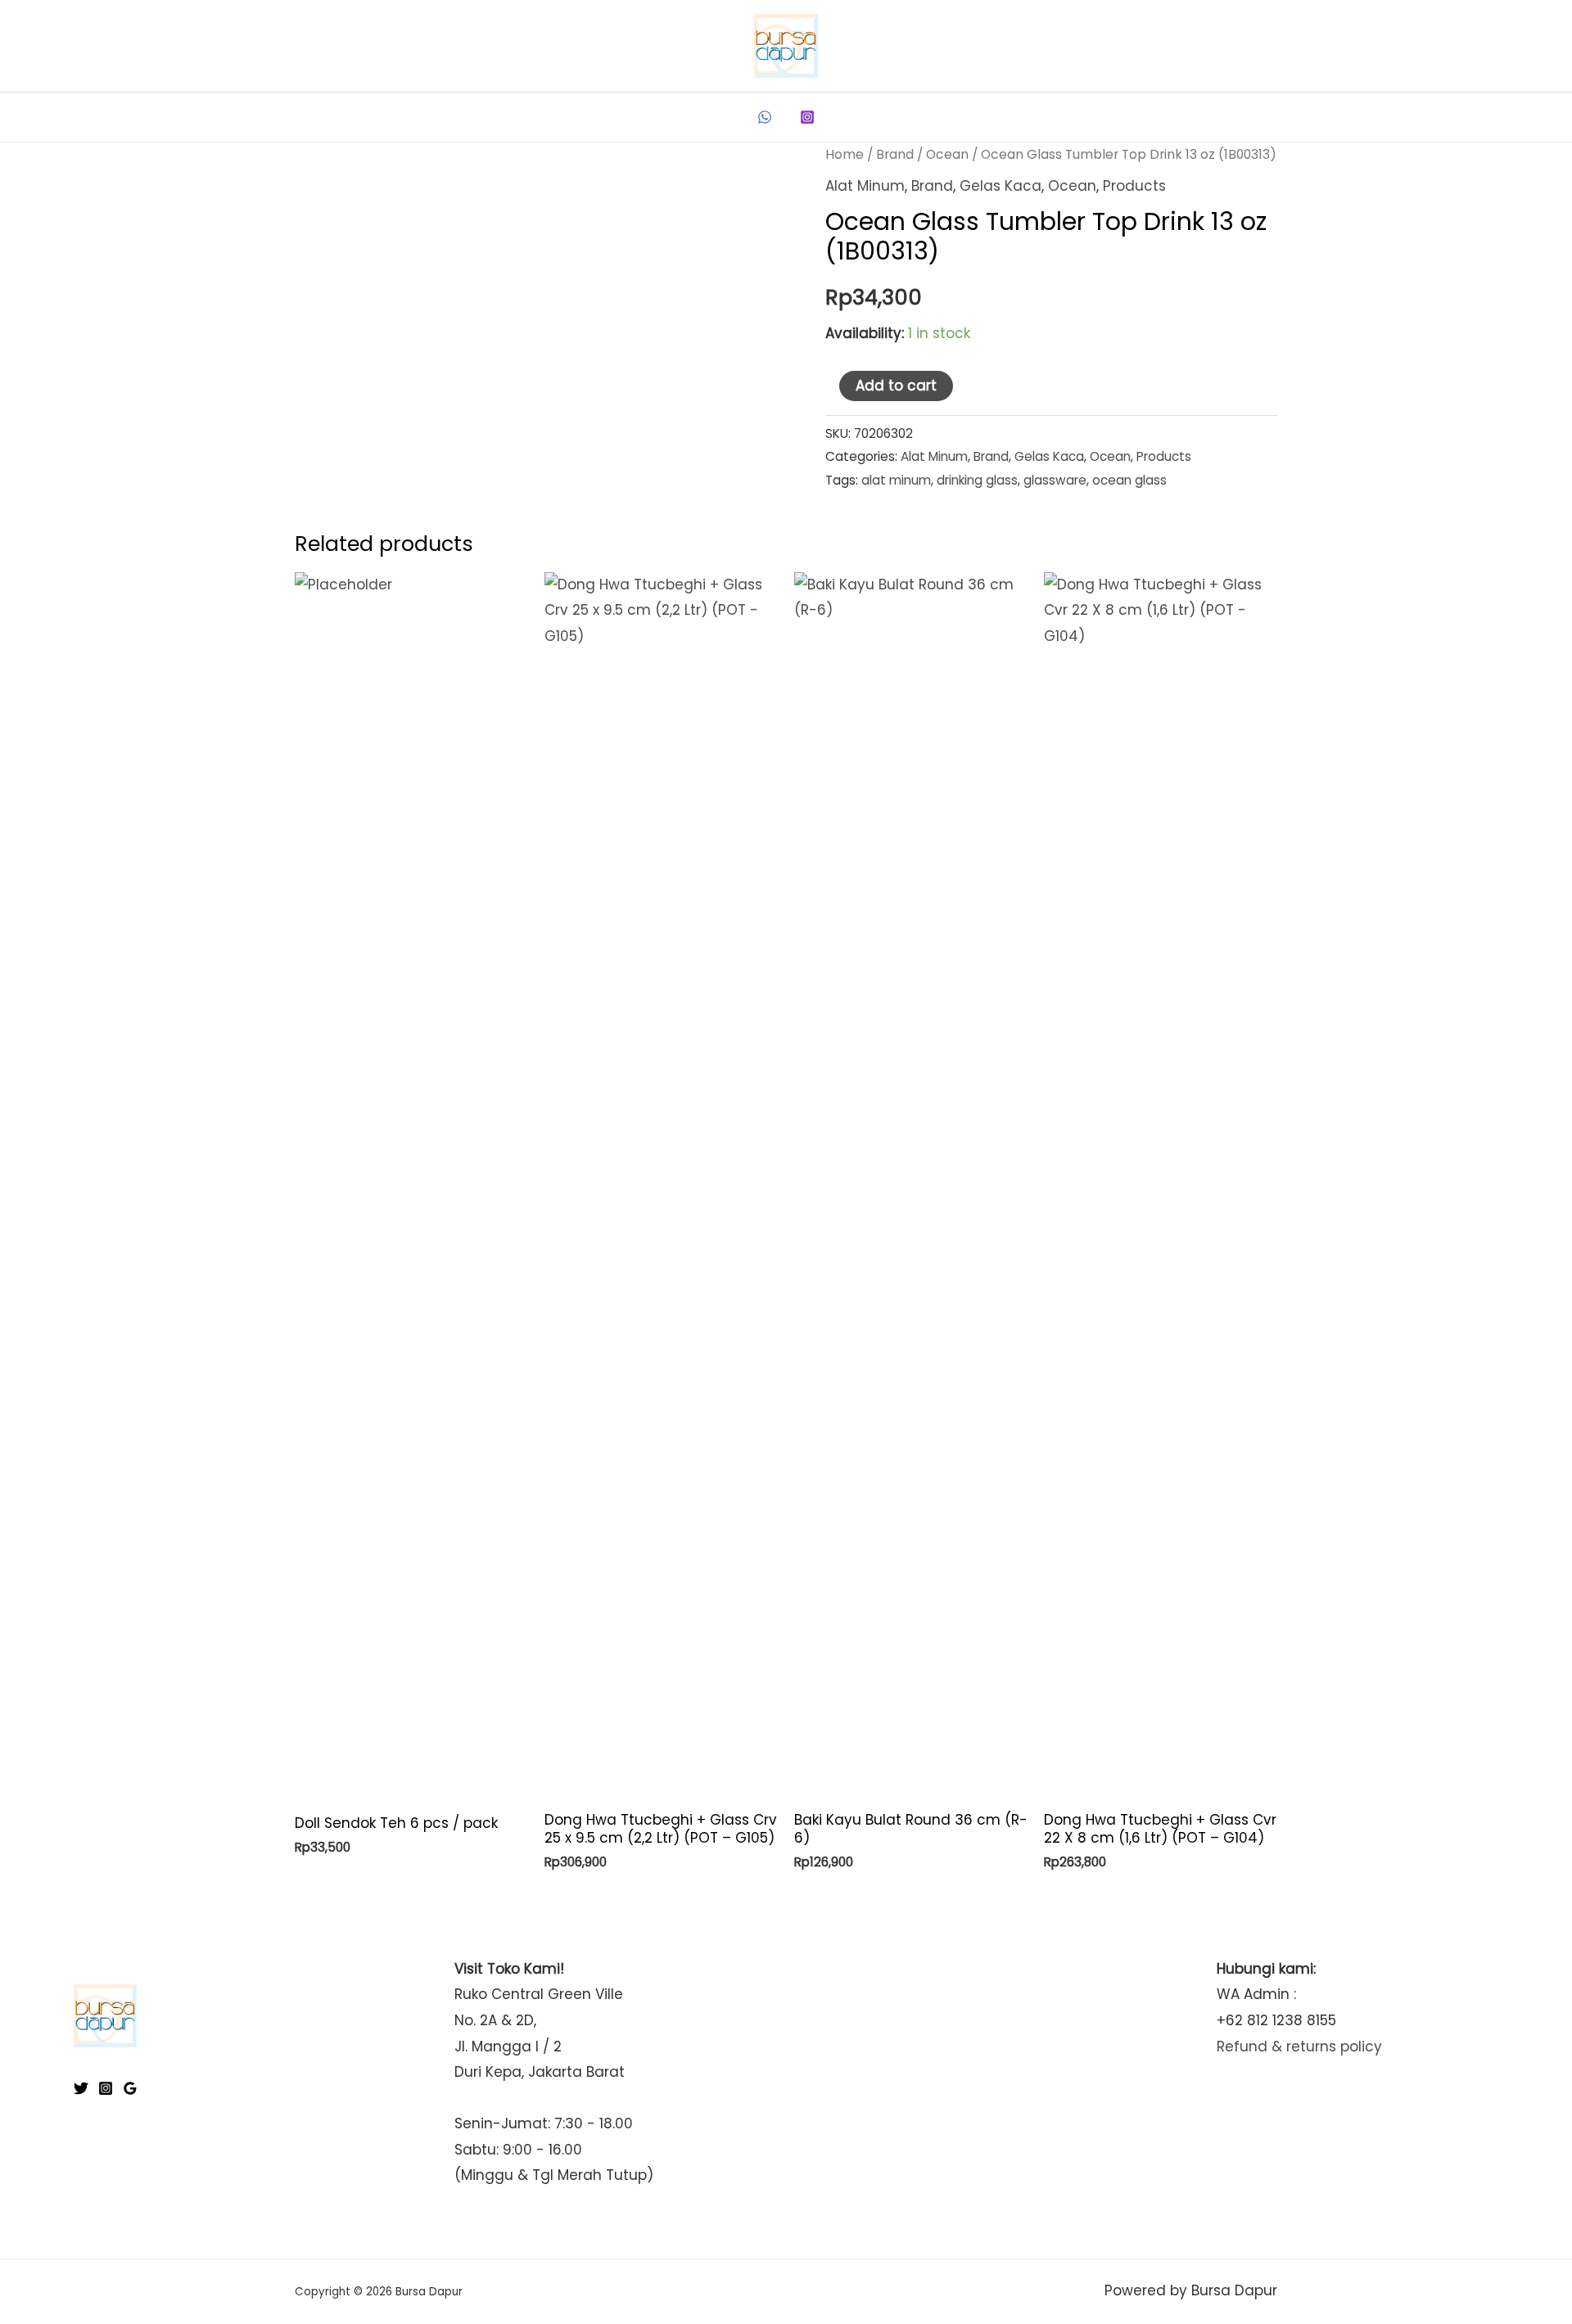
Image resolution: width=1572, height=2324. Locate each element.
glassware (1055, 480)
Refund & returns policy (1299, 2046)
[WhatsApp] (765, 117)
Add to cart (896, 386)
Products (1134, 186)
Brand (895, 154)
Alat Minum (865, 186)
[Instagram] (807, 117)
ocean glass (1129, 480)
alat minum (896, 480)
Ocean (947, 154)
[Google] (130, 2088)
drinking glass (977, 480)
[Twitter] (81, 2088)
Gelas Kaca (1001, 186)
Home (845, 154)
